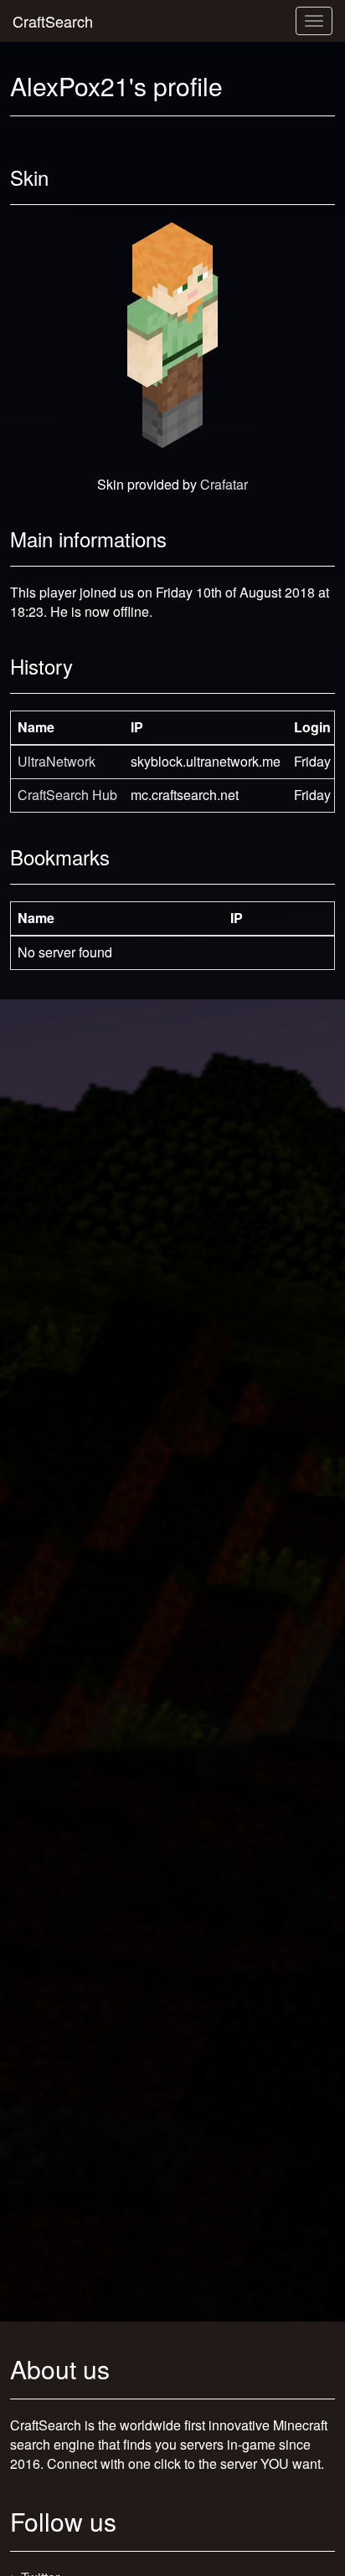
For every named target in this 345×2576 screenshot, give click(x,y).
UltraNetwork (57, 761)
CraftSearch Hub (67, 795)
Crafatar (224, 484)
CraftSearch (53, 21)
